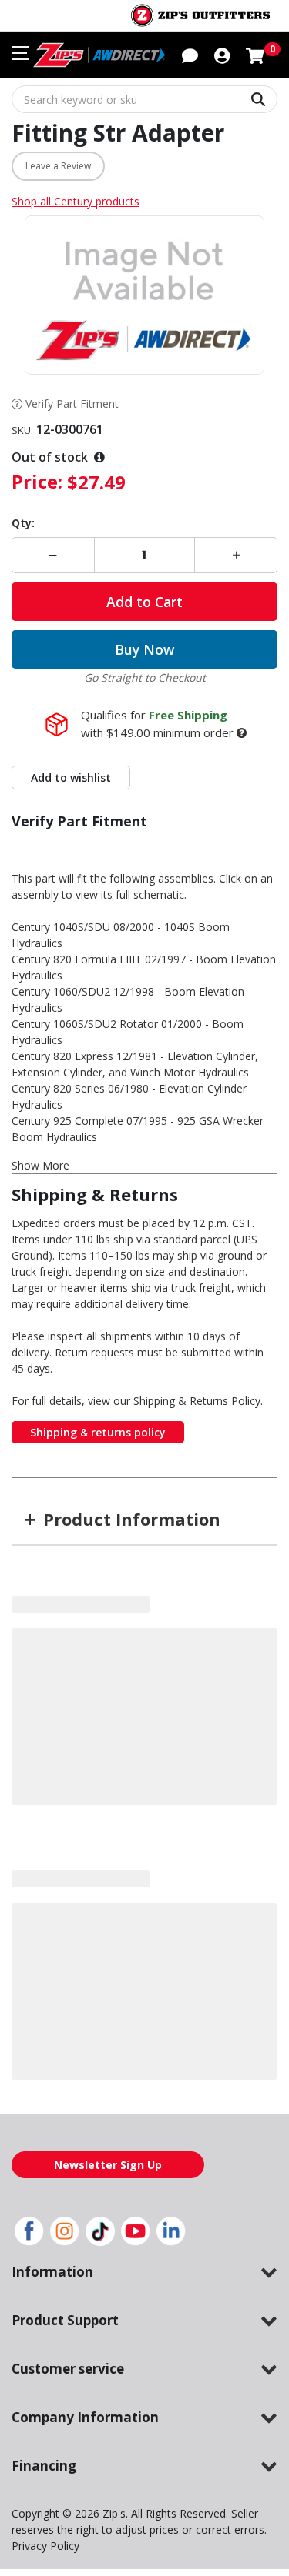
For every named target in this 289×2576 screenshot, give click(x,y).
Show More (40, 1165)
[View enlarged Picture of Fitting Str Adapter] (144, 295)
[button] (222, 55)
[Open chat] (190, 55)
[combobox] (144, 99)
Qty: (23, 523)
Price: (37, 481)
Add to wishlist (71, 777)
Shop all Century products (76, 201)
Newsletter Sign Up (108, 2165)
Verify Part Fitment (72, 404)
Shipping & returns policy (98, 1432)
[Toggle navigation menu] (20, 53)
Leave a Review (58, 166)
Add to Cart (144, 602)
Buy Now (144, 649)
